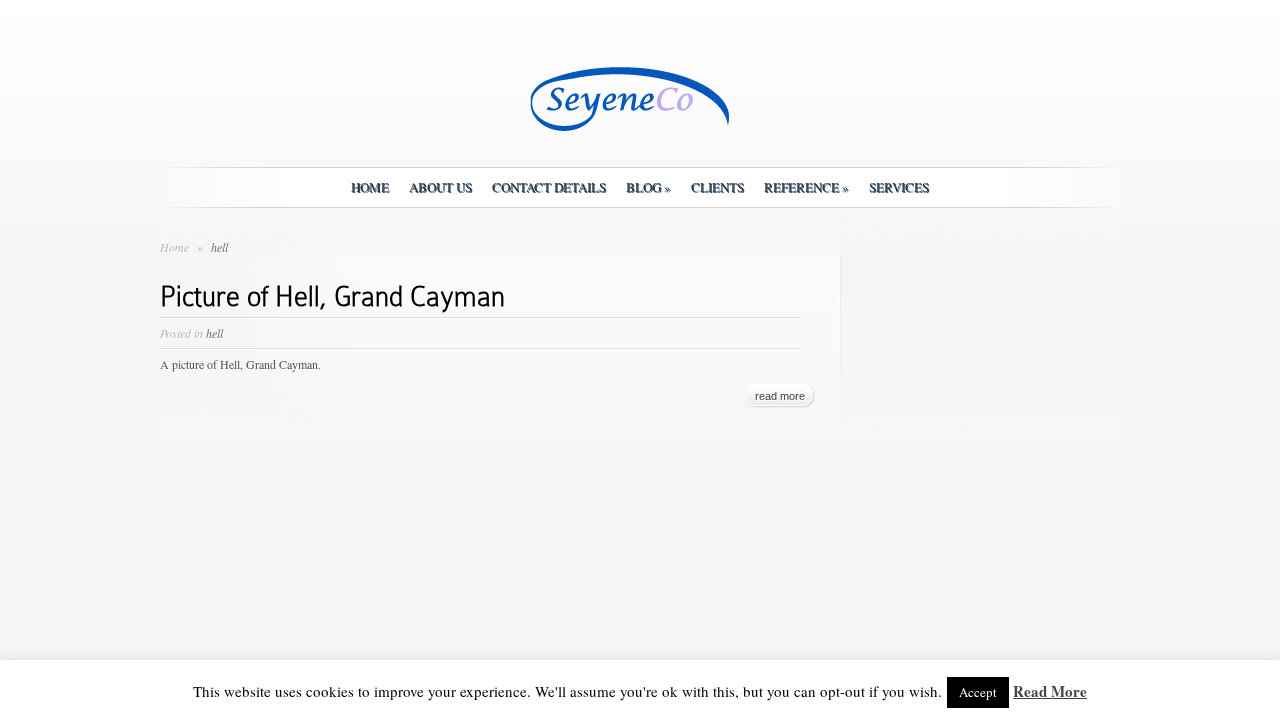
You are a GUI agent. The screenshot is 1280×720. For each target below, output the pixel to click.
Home (370, 187)
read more (780, 396)
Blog (648, 187)
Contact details (549, 187)
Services (899, 187)
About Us (440, 187)
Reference (806, 187)
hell (214, 333)
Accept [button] (978, 692)
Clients (717, 187)
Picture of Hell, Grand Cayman (332, 296)
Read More (1050, 691)
